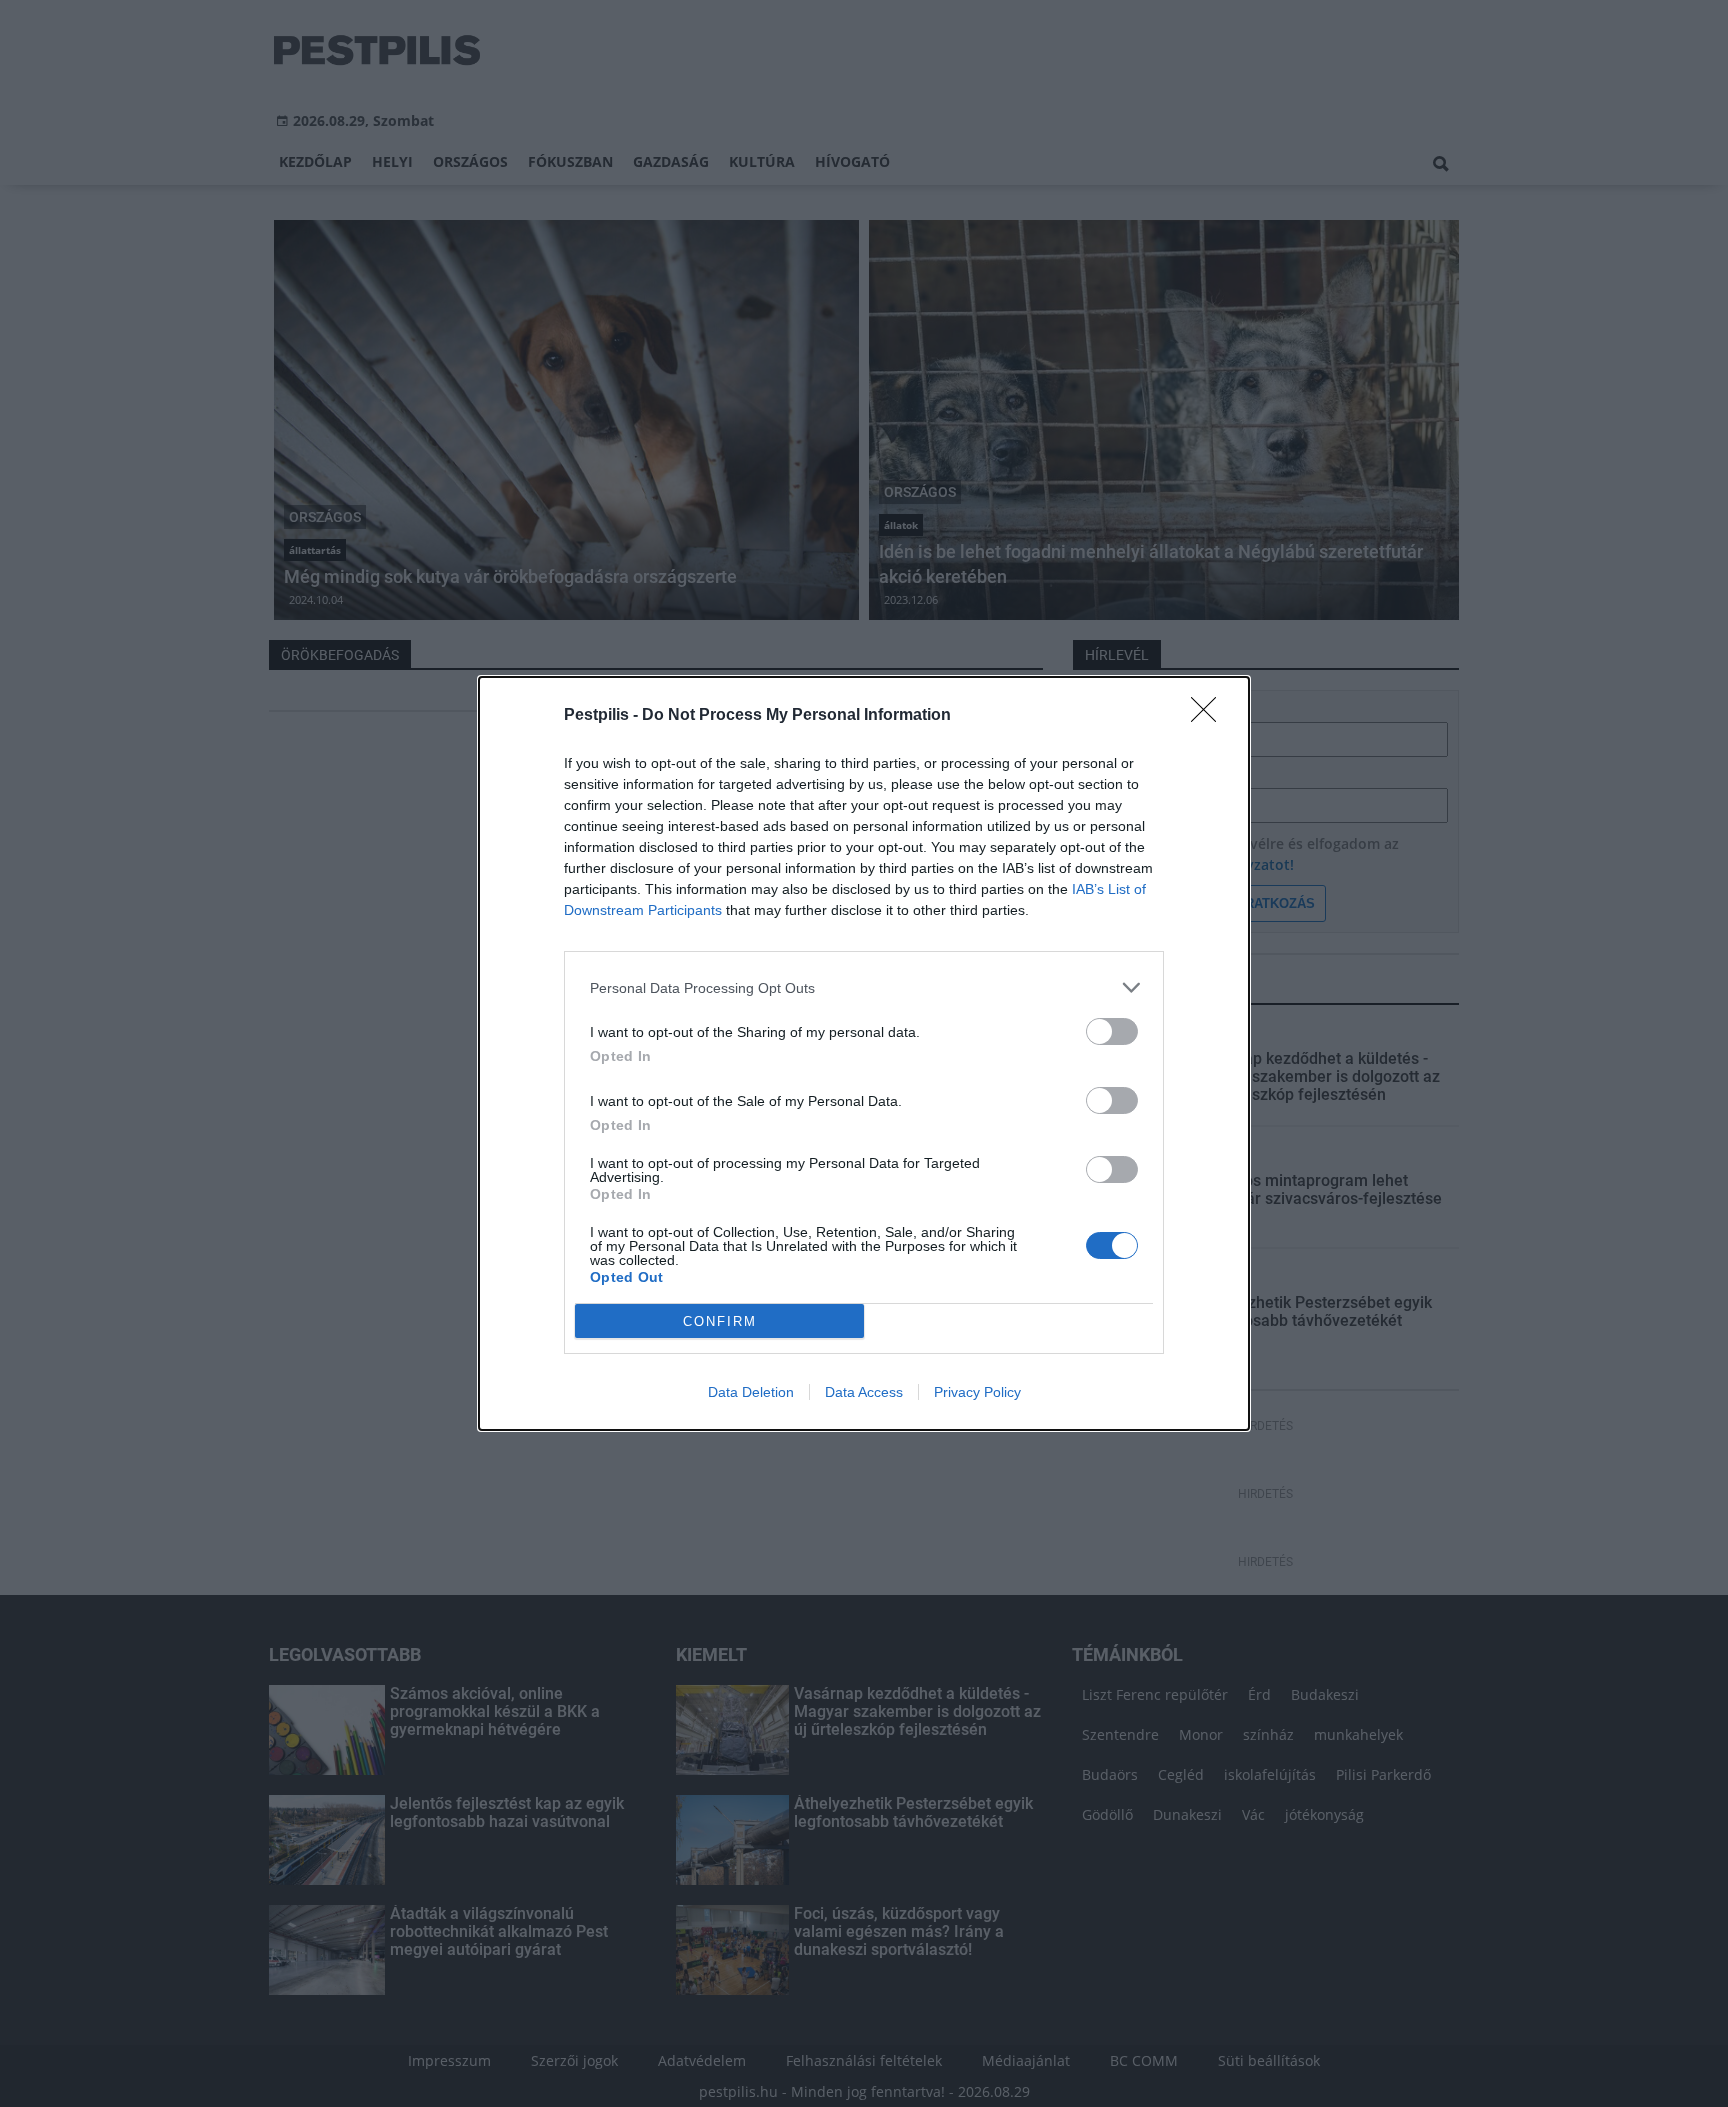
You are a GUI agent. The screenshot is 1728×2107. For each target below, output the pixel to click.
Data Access (864, 1392)
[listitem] (864, 987)
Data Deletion (751, 1392)
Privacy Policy (977, 1392)
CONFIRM (720, 1321)
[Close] (1210, 716)
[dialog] (864, 1053)
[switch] (1112, 1031)
